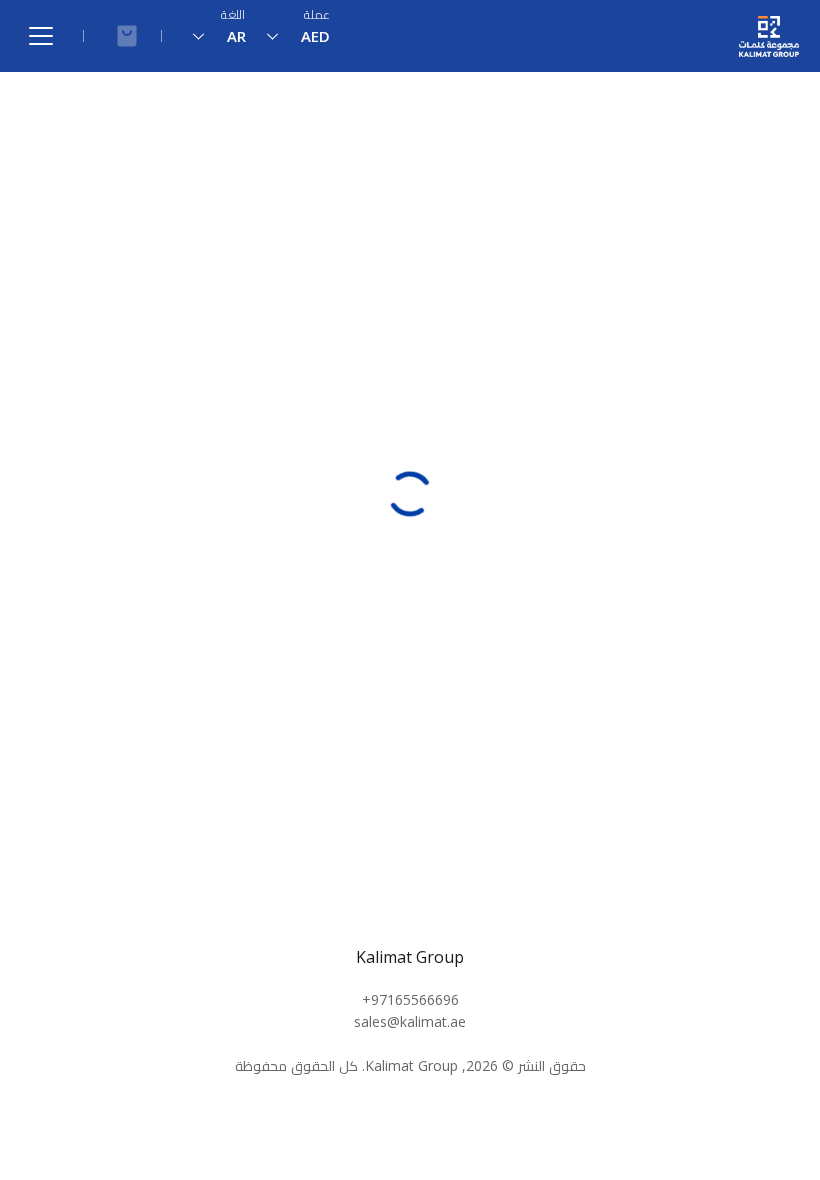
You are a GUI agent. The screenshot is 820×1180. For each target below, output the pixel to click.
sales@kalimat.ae (410, 1021)
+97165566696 (410, 999)
